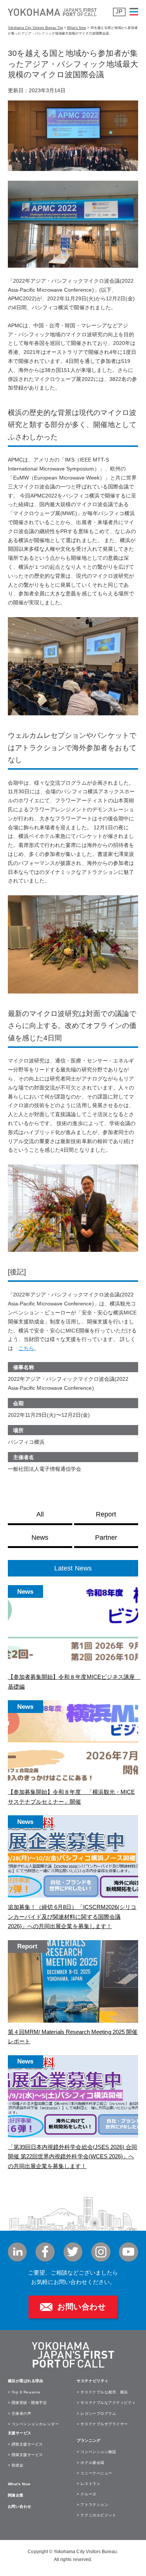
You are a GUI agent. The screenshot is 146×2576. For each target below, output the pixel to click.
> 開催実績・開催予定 (28, 2403)
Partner (106, 1538)
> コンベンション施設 (96, 2452)
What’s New (77, 28)
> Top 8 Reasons (24, 2392)
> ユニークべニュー (94, 2473)
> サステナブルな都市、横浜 (102, 2392)
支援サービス (20, 2433)
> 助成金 (16, 2465)
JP (119, 12)
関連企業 (16, 2495)
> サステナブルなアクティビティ (106, 2403)
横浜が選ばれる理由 (26, 2381)
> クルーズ (86, 2494)
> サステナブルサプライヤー (102, 2424)
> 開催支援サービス (25, 2455)
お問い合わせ (82, 2307)
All (40, 1514)
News (40, 1538)
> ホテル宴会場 (90, 2463)
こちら (26, 1348)
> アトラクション (92, 2505)
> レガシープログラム (96, 2413)
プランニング (89, 2440)
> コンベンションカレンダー (33, 2424)
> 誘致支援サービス (25, 2444)
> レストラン (89, 2484)
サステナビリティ (92, 2381)
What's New (19, 2484)
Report (106, 1514)
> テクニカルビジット (96, 2515)
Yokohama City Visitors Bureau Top (35, 28)
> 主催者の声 (20, 2413)
